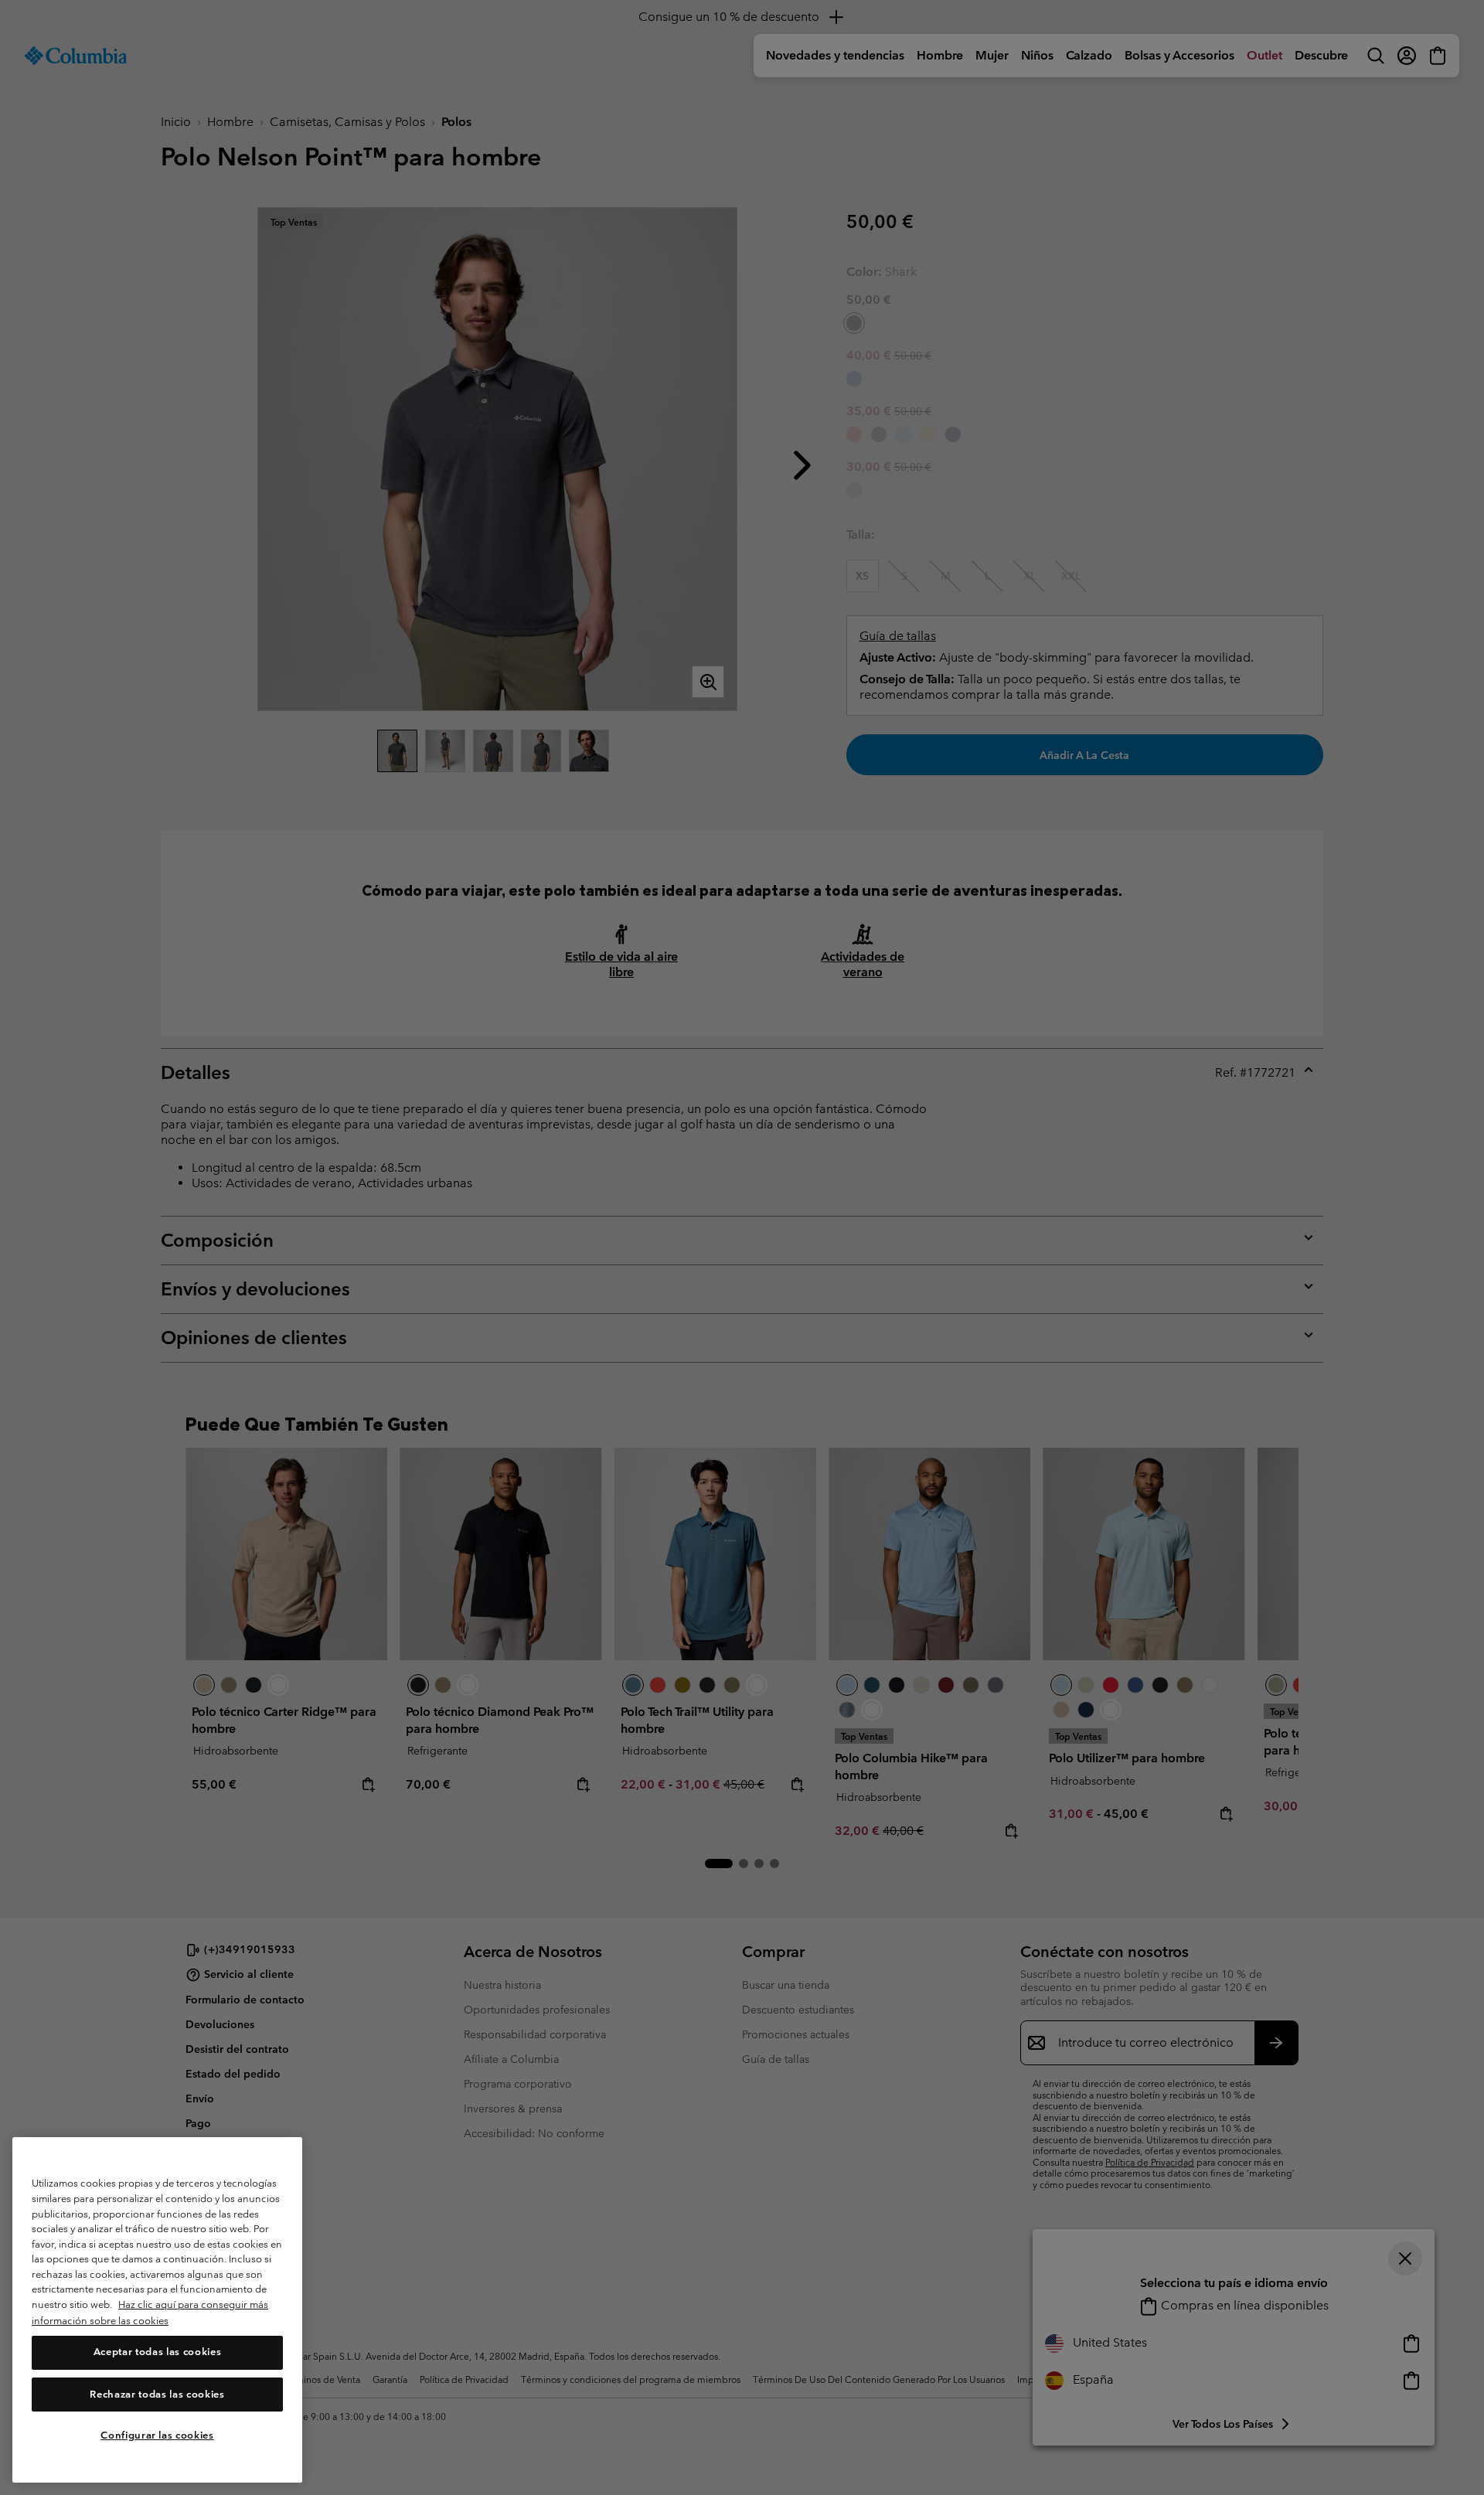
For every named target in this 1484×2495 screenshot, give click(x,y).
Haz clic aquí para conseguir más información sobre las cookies (150, 2313)
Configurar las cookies (157, 2435)
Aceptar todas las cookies (157, 2352)
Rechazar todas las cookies (157, 2394)
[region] (157, 2310)
